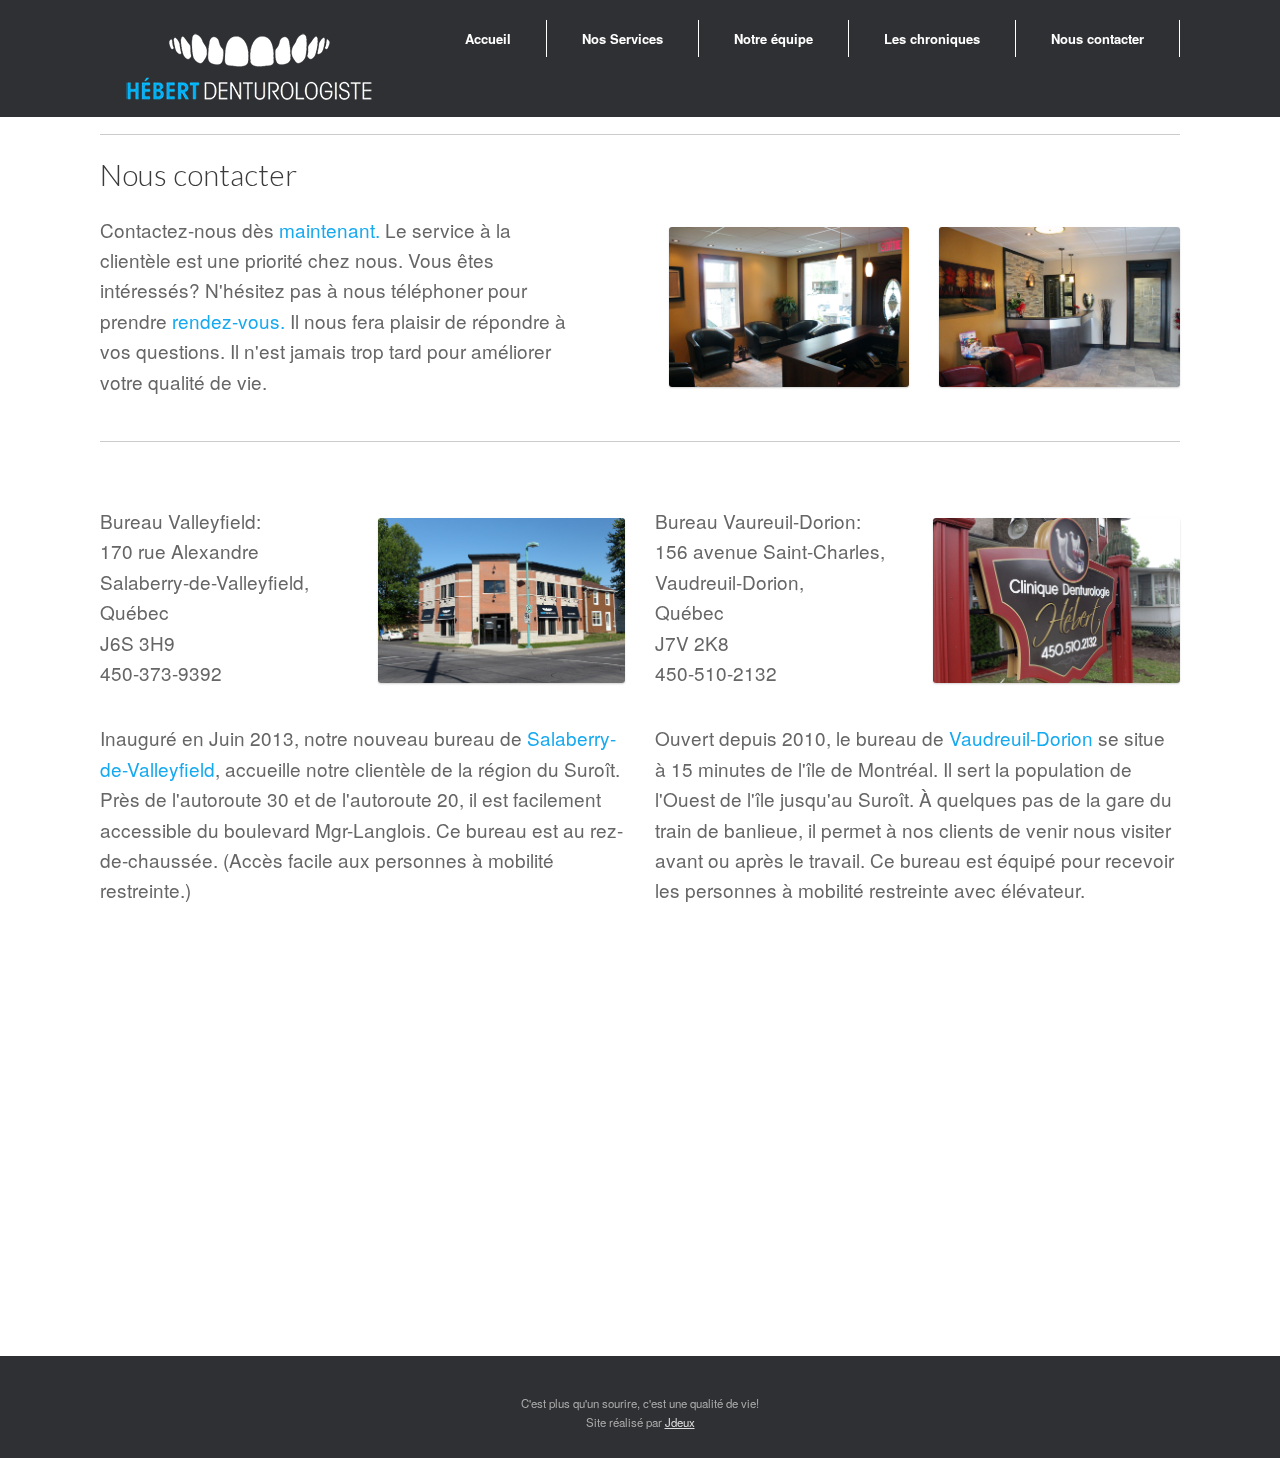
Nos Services (622, 38)
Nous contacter (1097, 38)
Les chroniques (932, 38)
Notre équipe (773, 38)
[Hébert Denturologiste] (250, 68)
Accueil (488, 38)
